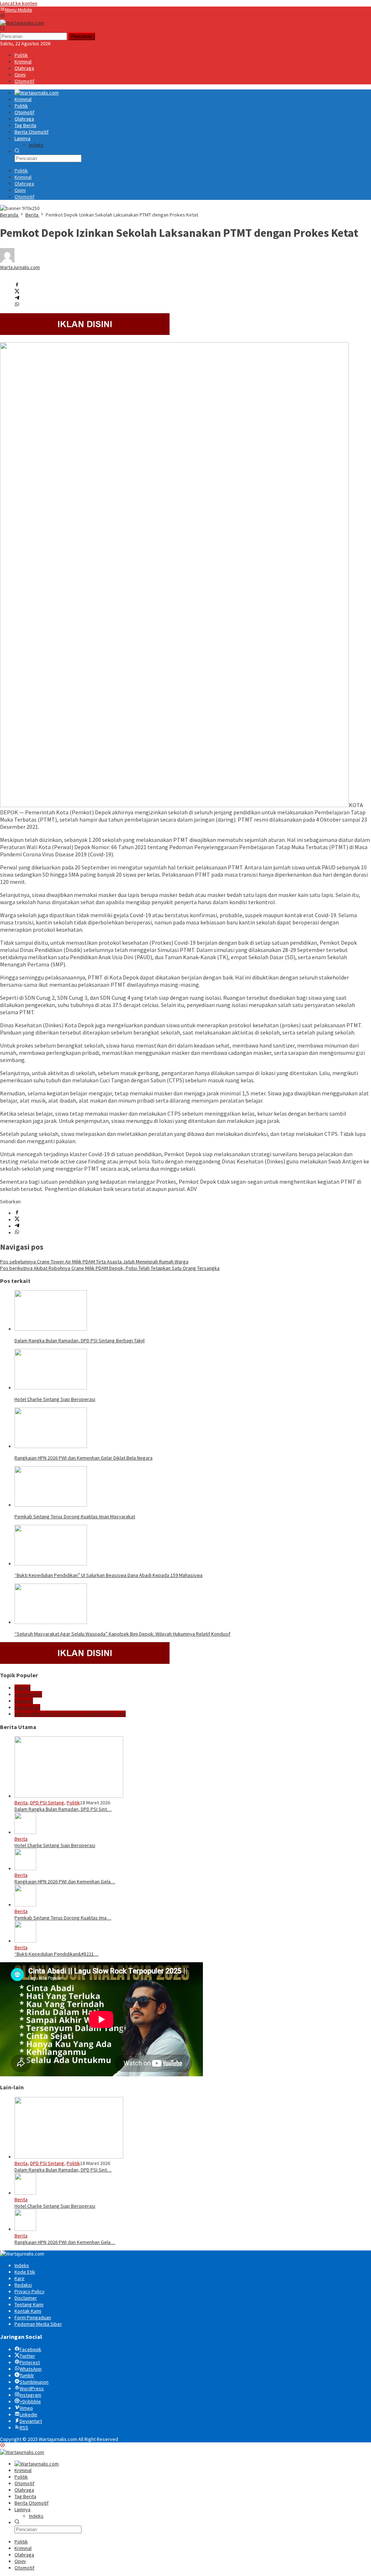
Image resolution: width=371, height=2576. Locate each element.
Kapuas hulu (27, 1707)
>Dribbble (30, 2401)
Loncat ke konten (19, 3)
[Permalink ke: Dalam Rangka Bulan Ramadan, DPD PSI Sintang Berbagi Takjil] (51, 1329)
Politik (73, 1803)
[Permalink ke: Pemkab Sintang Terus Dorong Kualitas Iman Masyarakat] (51, 1505)
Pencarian (82, 36)
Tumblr (27, 2375)
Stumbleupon (34, 2382)
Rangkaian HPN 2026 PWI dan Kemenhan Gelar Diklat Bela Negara (84, 1458)
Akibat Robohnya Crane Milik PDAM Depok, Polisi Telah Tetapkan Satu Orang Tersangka (110, 1268)
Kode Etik (25, 2272)
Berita (21, 1803)
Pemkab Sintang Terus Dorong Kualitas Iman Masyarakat (75, 1516)
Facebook (30, 2349)
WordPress (32, 2388)
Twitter (27, 2356)
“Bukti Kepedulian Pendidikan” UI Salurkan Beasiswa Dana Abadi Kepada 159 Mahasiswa (109, 1575)
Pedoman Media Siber (38, 2324)
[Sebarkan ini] (17, 285)
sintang (22, 1688)
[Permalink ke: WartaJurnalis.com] (7, 261)
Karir (20, 2278)
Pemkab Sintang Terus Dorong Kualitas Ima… (63, 1918)
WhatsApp (31, 2369)
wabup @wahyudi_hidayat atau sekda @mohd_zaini (70, 1714)
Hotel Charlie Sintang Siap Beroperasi (55, 1399)
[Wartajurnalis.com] (22, 23)
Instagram (30, 2395)
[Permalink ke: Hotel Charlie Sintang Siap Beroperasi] (51, 1388)
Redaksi (23, 2285)
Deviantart (31, 2421)
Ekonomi (24, 1701)
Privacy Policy (30, 2291)
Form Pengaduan (33, 2317)
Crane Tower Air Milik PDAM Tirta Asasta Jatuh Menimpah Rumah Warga (94, 1262)
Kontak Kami (28, 2311)
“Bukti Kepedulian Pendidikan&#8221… (57, 1954)
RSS (24, 2428)
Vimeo (26, 2408)
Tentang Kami (29, 2304)
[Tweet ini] (17, 292)
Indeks (22, 2265)
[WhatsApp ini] (17, 305)
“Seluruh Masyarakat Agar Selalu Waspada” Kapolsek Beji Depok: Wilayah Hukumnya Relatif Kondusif (122, 1634)
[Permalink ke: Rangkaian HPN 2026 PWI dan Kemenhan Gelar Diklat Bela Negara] (51, 1446)
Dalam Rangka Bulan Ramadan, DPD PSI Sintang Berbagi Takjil (80, 1341)
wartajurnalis (28, 1694)
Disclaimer (26, 2298)
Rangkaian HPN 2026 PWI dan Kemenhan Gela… (65, 1881)
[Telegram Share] (17, 298)
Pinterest (30, 2362)
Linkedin (28, 2415)
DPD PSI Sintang (47, 1803)
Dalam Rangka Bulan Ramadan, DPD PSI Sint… (63, 1809)
